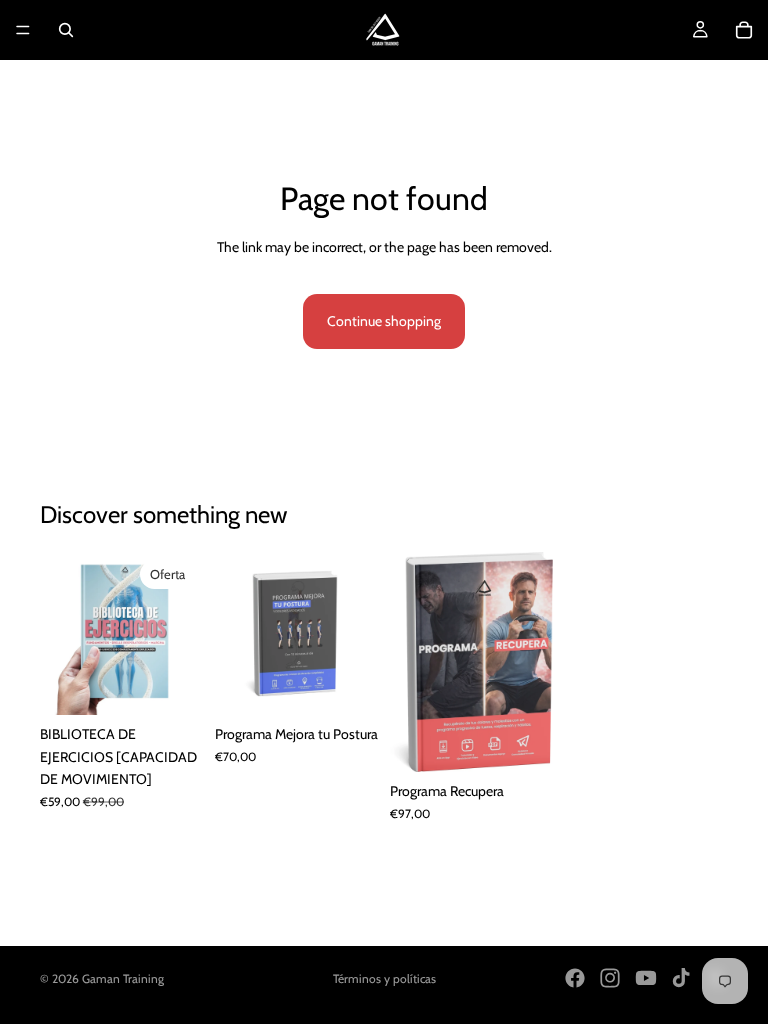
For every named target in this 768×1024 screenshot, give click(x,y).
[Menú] (23, 30)
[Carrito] (744, 30)
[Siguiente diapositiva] (181, 634)
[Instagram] (610, 978)
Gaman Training (123, 978)
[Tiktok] (681, 978)
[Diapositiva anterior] (62, 634)
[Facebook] (575, 978)
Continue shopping (384, 321)
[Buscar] (66, 30)
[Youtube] (646, 978)
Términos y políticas (384, 978)
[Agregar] (172, 685)
